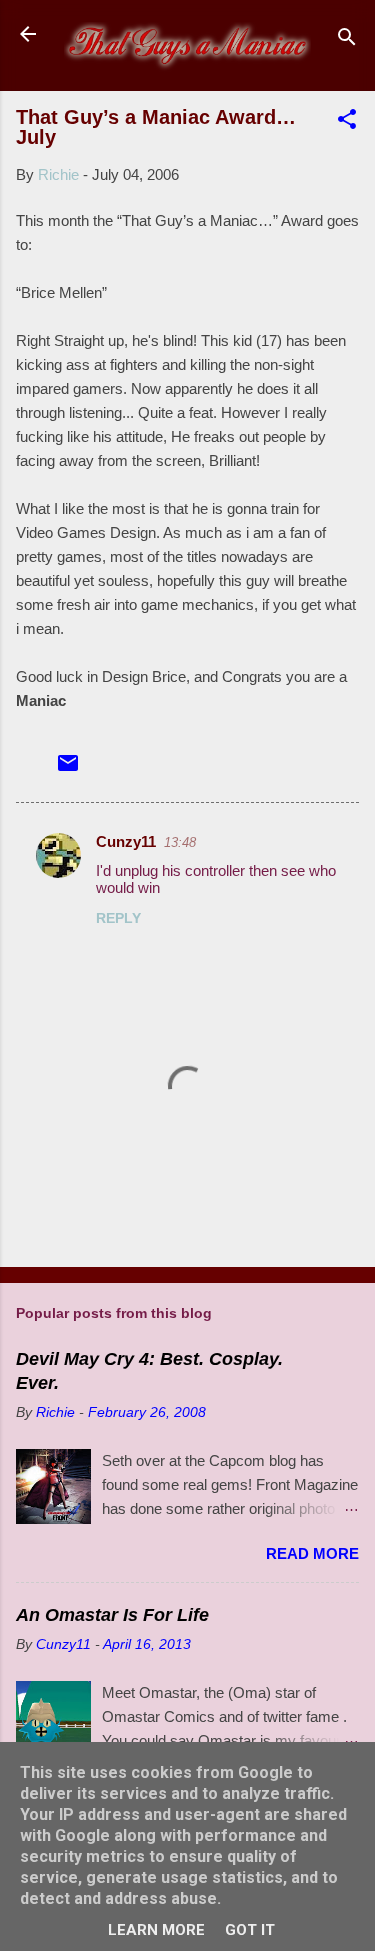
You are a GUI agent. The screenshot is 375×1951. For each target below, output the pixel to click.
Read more (312, 1553)
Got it (250, 1930)
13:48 (180, 842)
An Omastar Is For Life (112, 1615)
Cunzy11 (126, 841)
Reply (118, 918)
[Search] (347, 40)
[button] (347, 122)
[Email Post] (68, 769)
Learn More (156, 1930)
